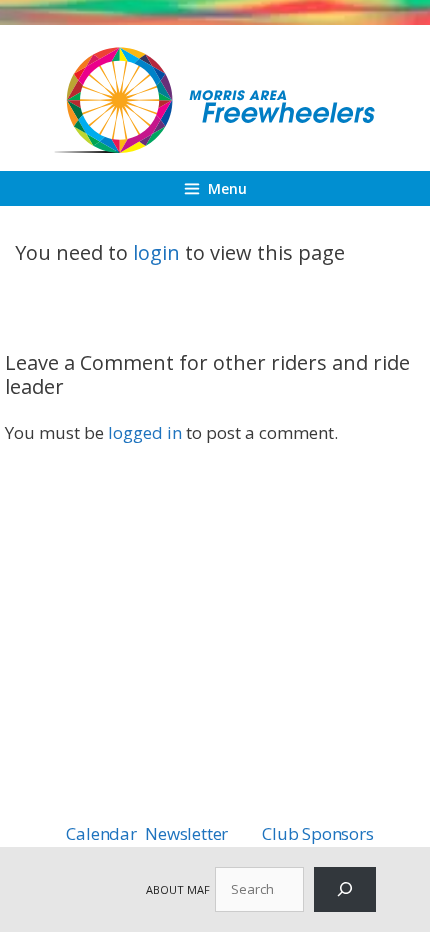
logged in (145, 432)
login (156, 252)
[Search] (345, 889)
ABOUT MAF (178, 889)
